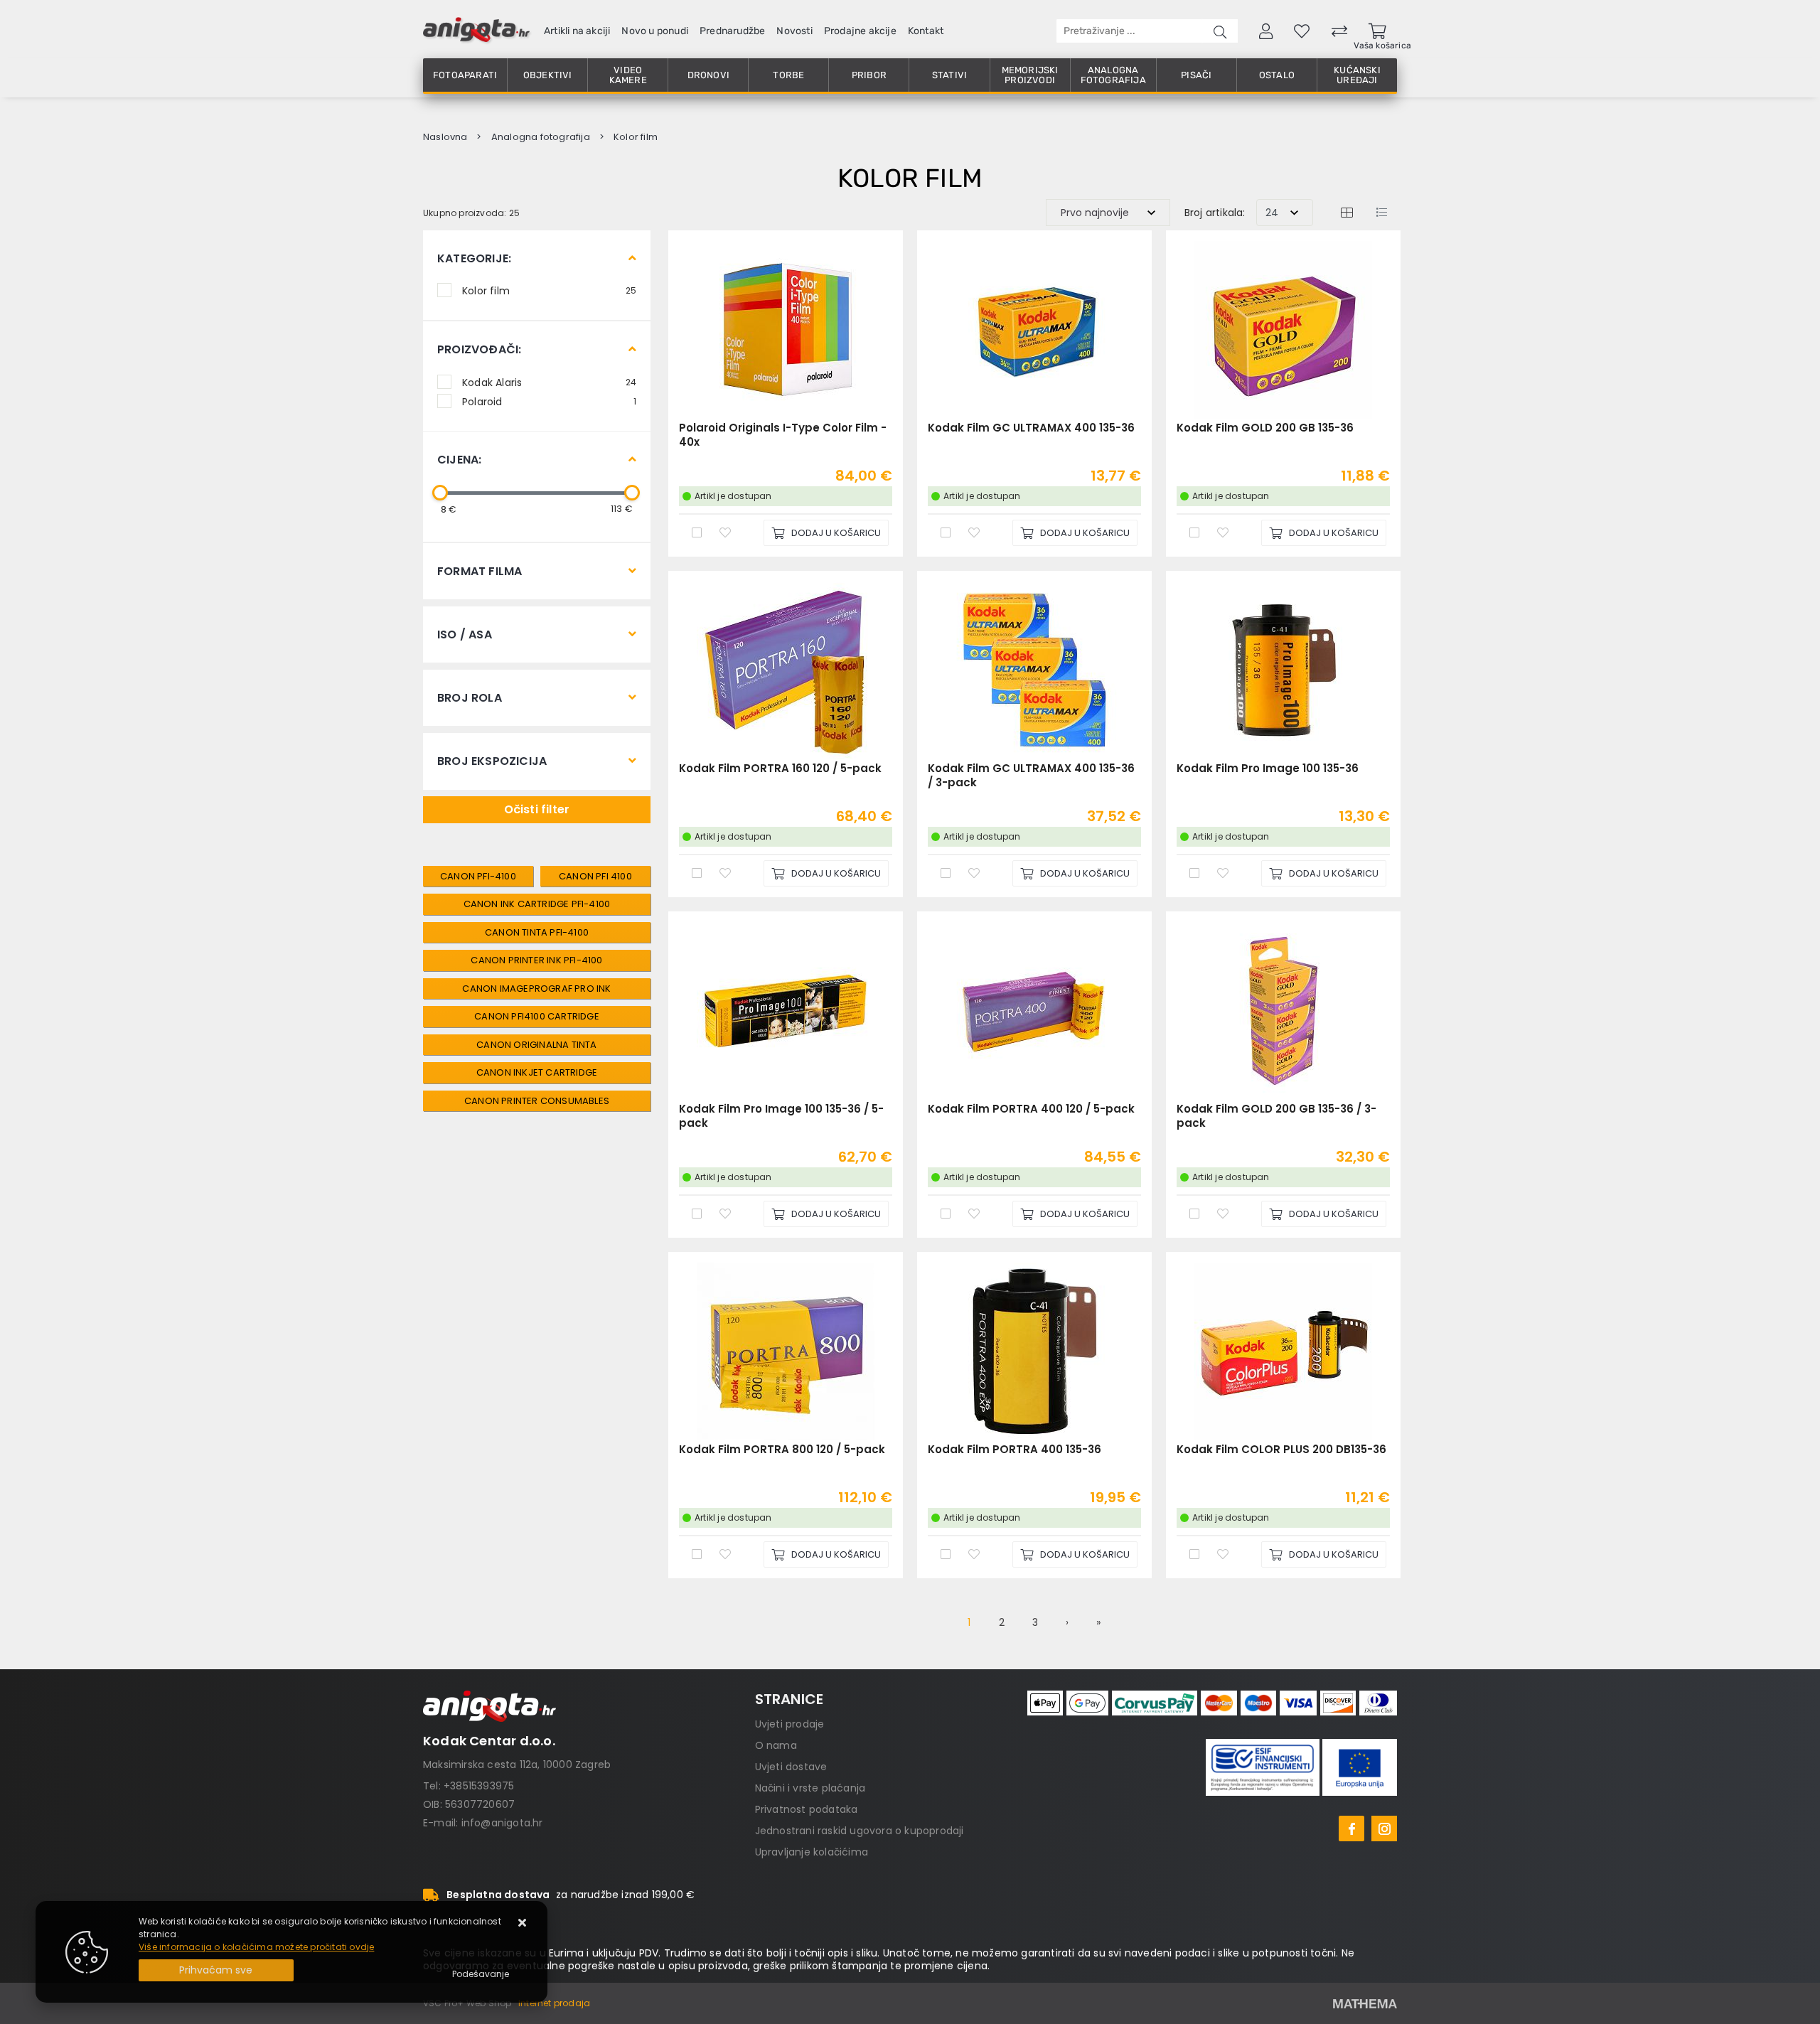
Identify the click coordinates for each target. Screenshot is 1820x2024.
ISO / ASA (465, 634)
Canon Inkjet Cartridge (537, 1072)
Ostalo (1277, 75)
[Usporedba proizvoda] (697, 532)
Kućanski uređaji (1357, 75)
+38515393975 (479, 1786)
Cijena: (459, 460)
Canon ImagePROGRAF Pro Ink (536, 989)
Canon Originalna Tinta (536, 1045)
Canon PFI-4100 (478, 876)
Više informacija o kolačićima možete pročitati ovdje (256, 1947)
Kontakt (926, 31)
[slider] (440, 493)
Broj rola (470, 698)
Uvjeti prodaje (790, 1724)
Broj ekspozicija (492, 761)
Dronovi (708, 75)
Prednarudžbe (732, 31)
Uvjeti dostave (791, 1767)
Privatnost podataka (807, 1809)
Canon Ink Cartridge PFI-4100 (537, 904)
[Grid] (1347, 212)
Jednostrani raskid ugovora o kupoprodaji (860, 1831)
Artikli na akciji (577, 31)
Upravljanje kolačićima (812, 1852)
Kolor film (549, 290)
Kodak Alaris (549, 382)
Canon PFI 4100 (595, 876)
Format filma (480, 571)
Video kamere (628, 75)
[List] (1381, 212)
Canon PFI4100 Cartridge (537, 1016)
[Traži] (1220, 31)
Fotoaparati (465, 75)
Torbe (788, 75)
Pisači (1196, 75)
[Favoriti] (725, 532)
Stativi (949, 75)
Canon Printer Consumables (537, 1101)
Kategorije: (474, 258)
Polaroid (549, 401)
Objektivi (548, 75)
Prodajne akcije (860, 31)
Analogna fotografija (1113, 75)
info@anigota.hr (502, 1823)
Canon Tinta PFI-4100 (537, 932)
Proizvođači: (479, 349)
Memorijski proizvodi (1030, 75)
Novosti (794, 31)
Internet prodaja (554, 2003)
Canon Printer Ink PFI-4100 (536, 960)
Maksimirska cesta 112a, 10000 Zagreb (517, 1765)
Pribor (869, 75)
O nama (776, 1745)
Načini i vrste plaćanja (810, 1788)
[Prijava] (1266, 31)
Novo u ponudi (655, 31)
